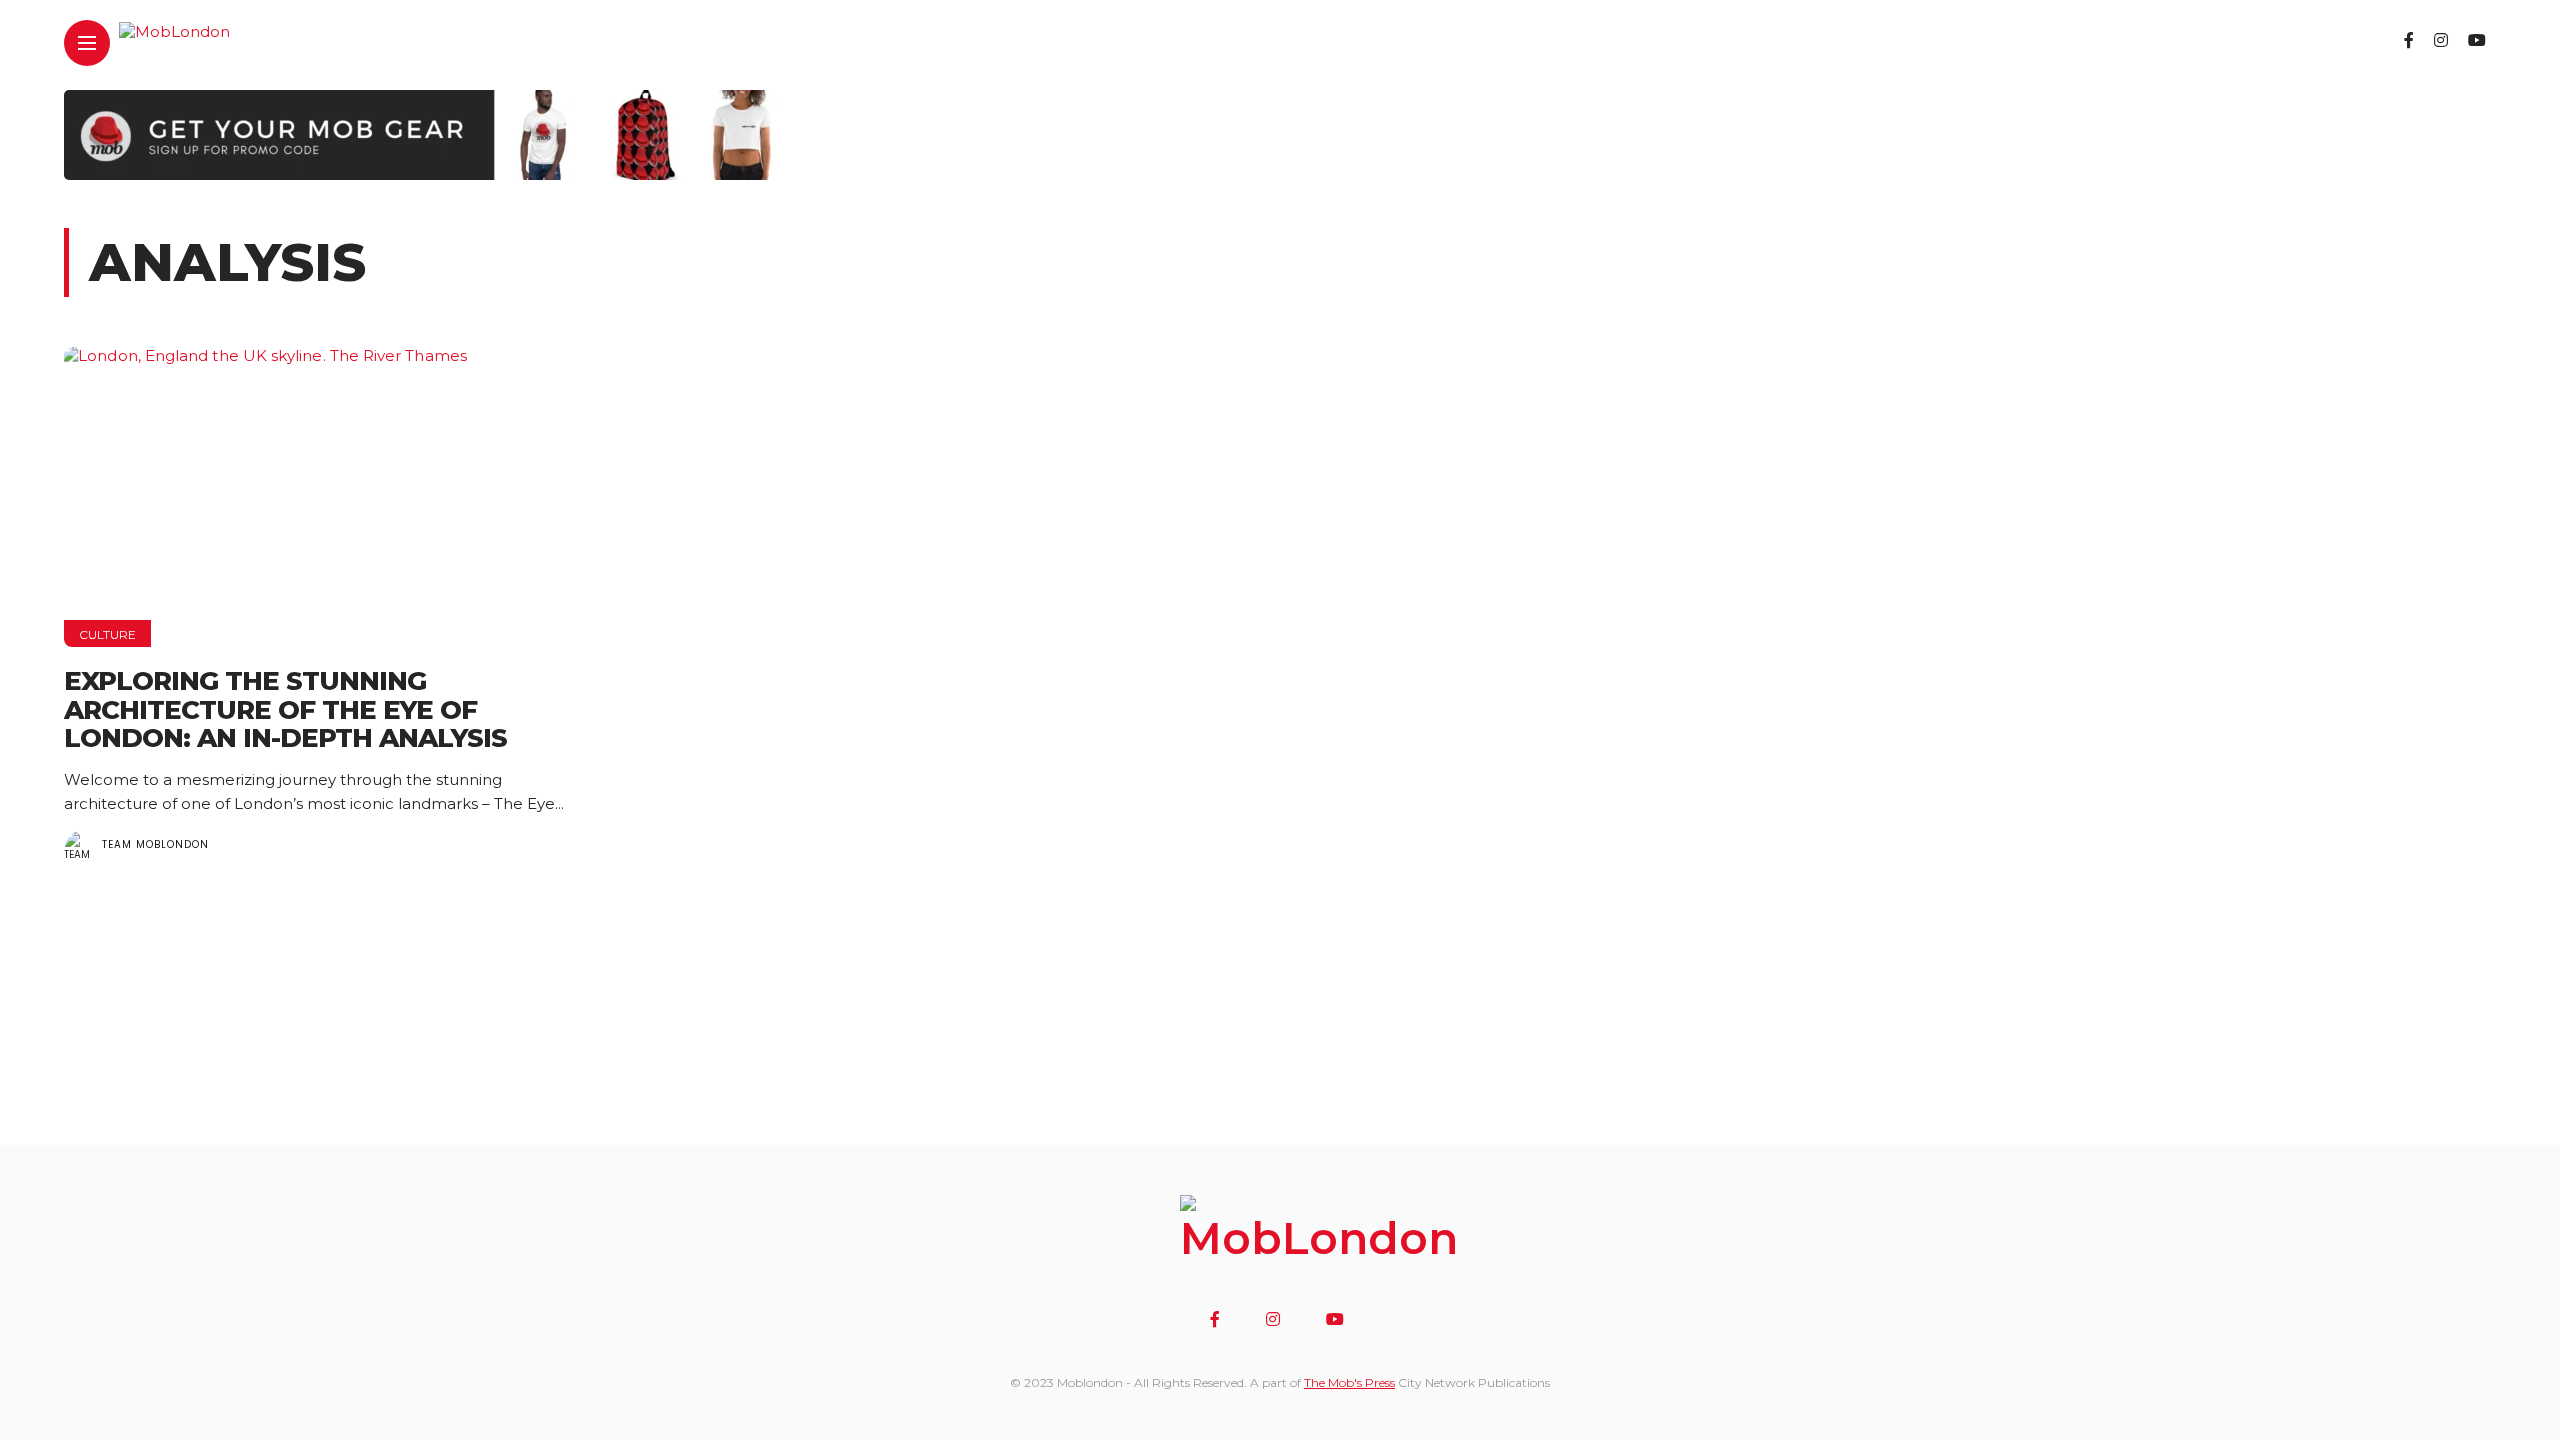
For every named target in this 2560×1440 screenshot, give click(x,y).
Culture (107, 634)
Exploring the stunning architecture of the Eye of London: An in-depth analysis (285, 709)
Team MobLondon (155, 844)
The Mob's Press (1349, 1382)
